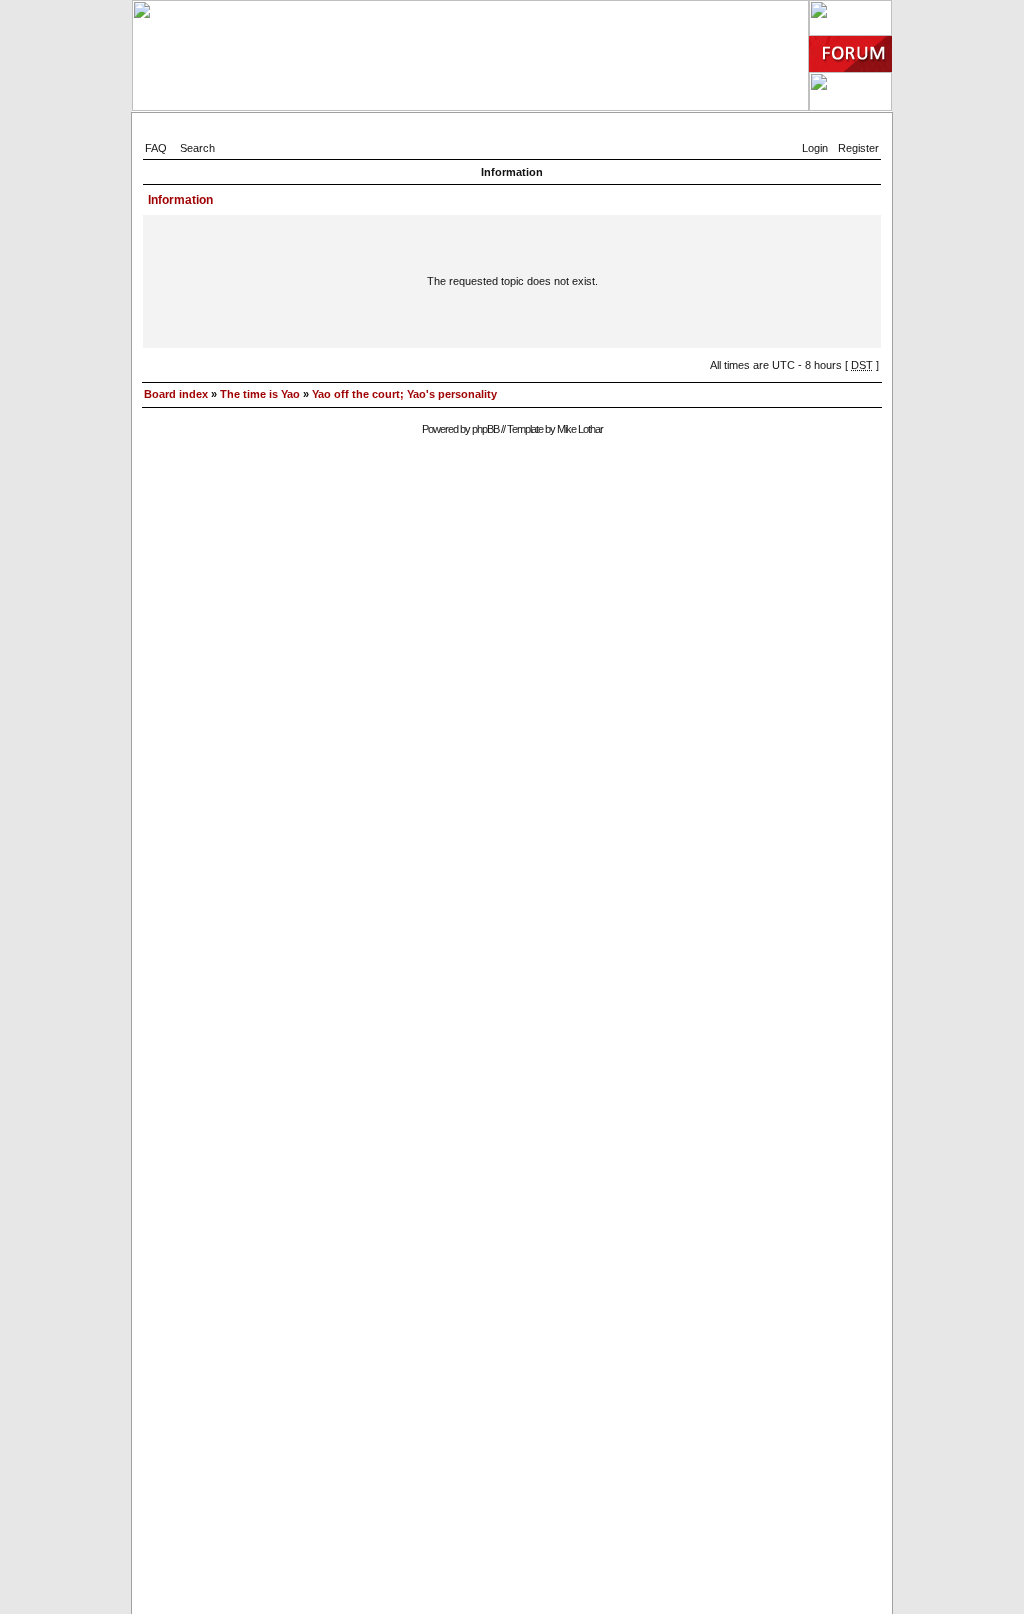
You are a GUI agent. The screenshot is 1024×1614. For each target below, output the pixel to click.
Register (858, 148)
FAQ (156, 148)
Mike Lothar (580, 429)
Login (815, 148)
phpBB (485, 429)
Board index (176, 394)
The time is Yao (260, 394)
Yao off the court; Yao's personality (404, 394)
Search (197, 148)
